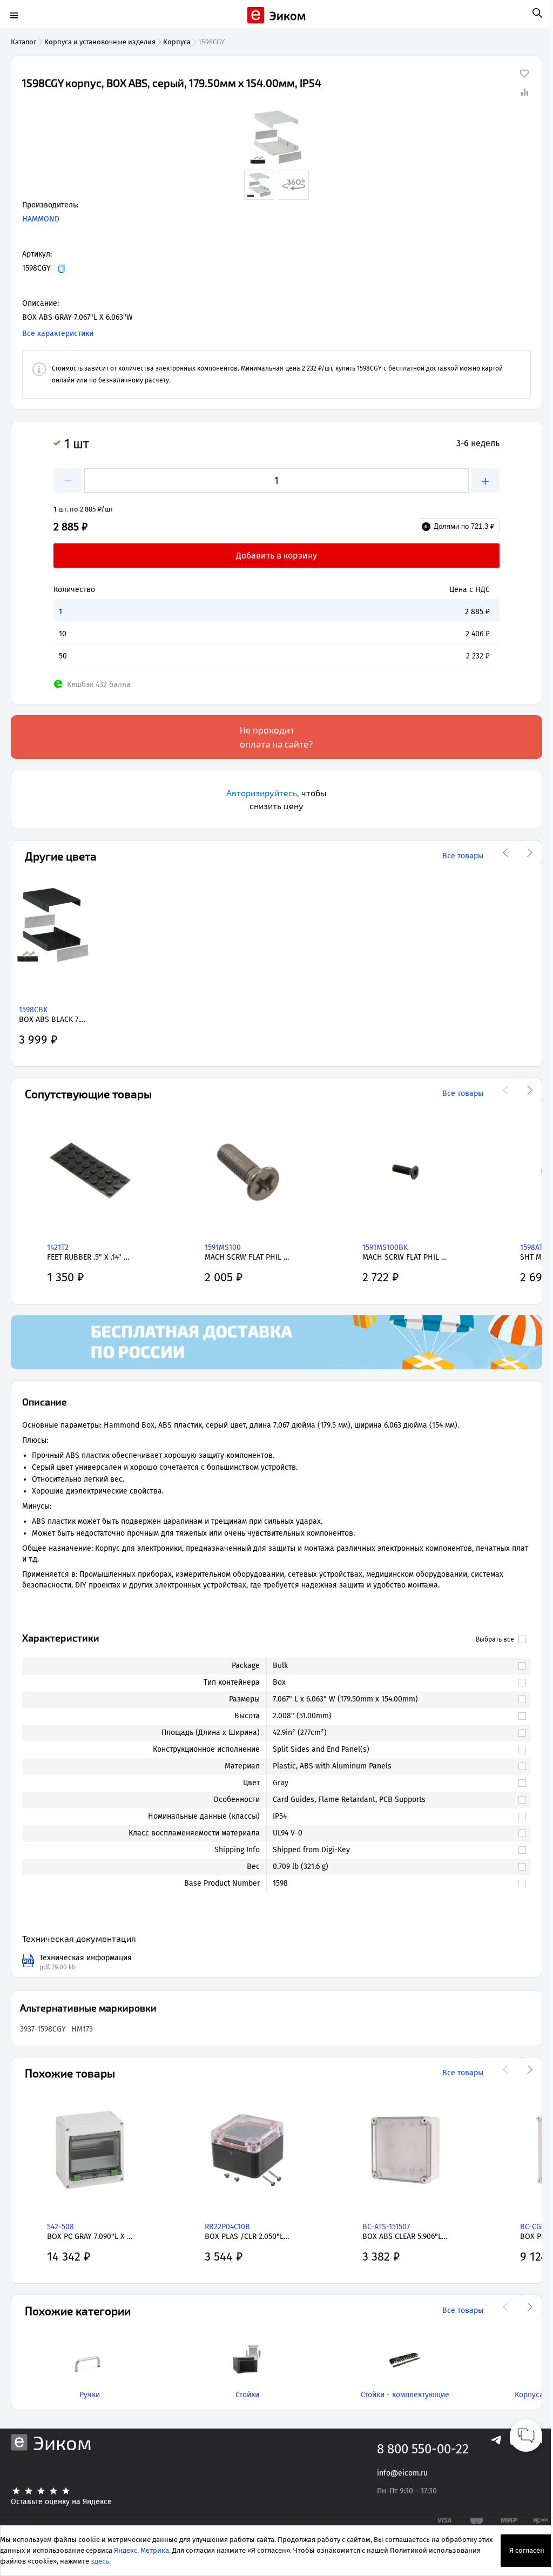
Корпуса (177, 42)
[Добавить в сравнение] (524, 92)
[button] (276, 137)
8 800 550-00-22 (423, 2449)
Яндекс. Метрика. (142, 2550)
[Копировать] (61, 269)
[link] (393, 1666)
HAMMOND (41, 219)
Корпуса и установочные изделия (100, 42)
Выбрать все (495, 1639)
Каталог (24, 42)
